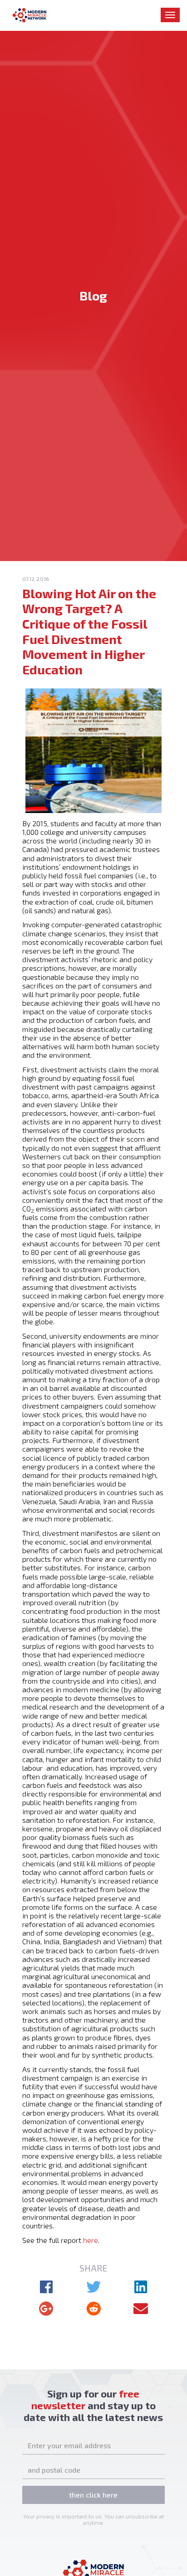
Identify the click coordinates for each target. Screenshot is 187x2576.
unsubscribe (142, 2516)
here (91, 2240)
